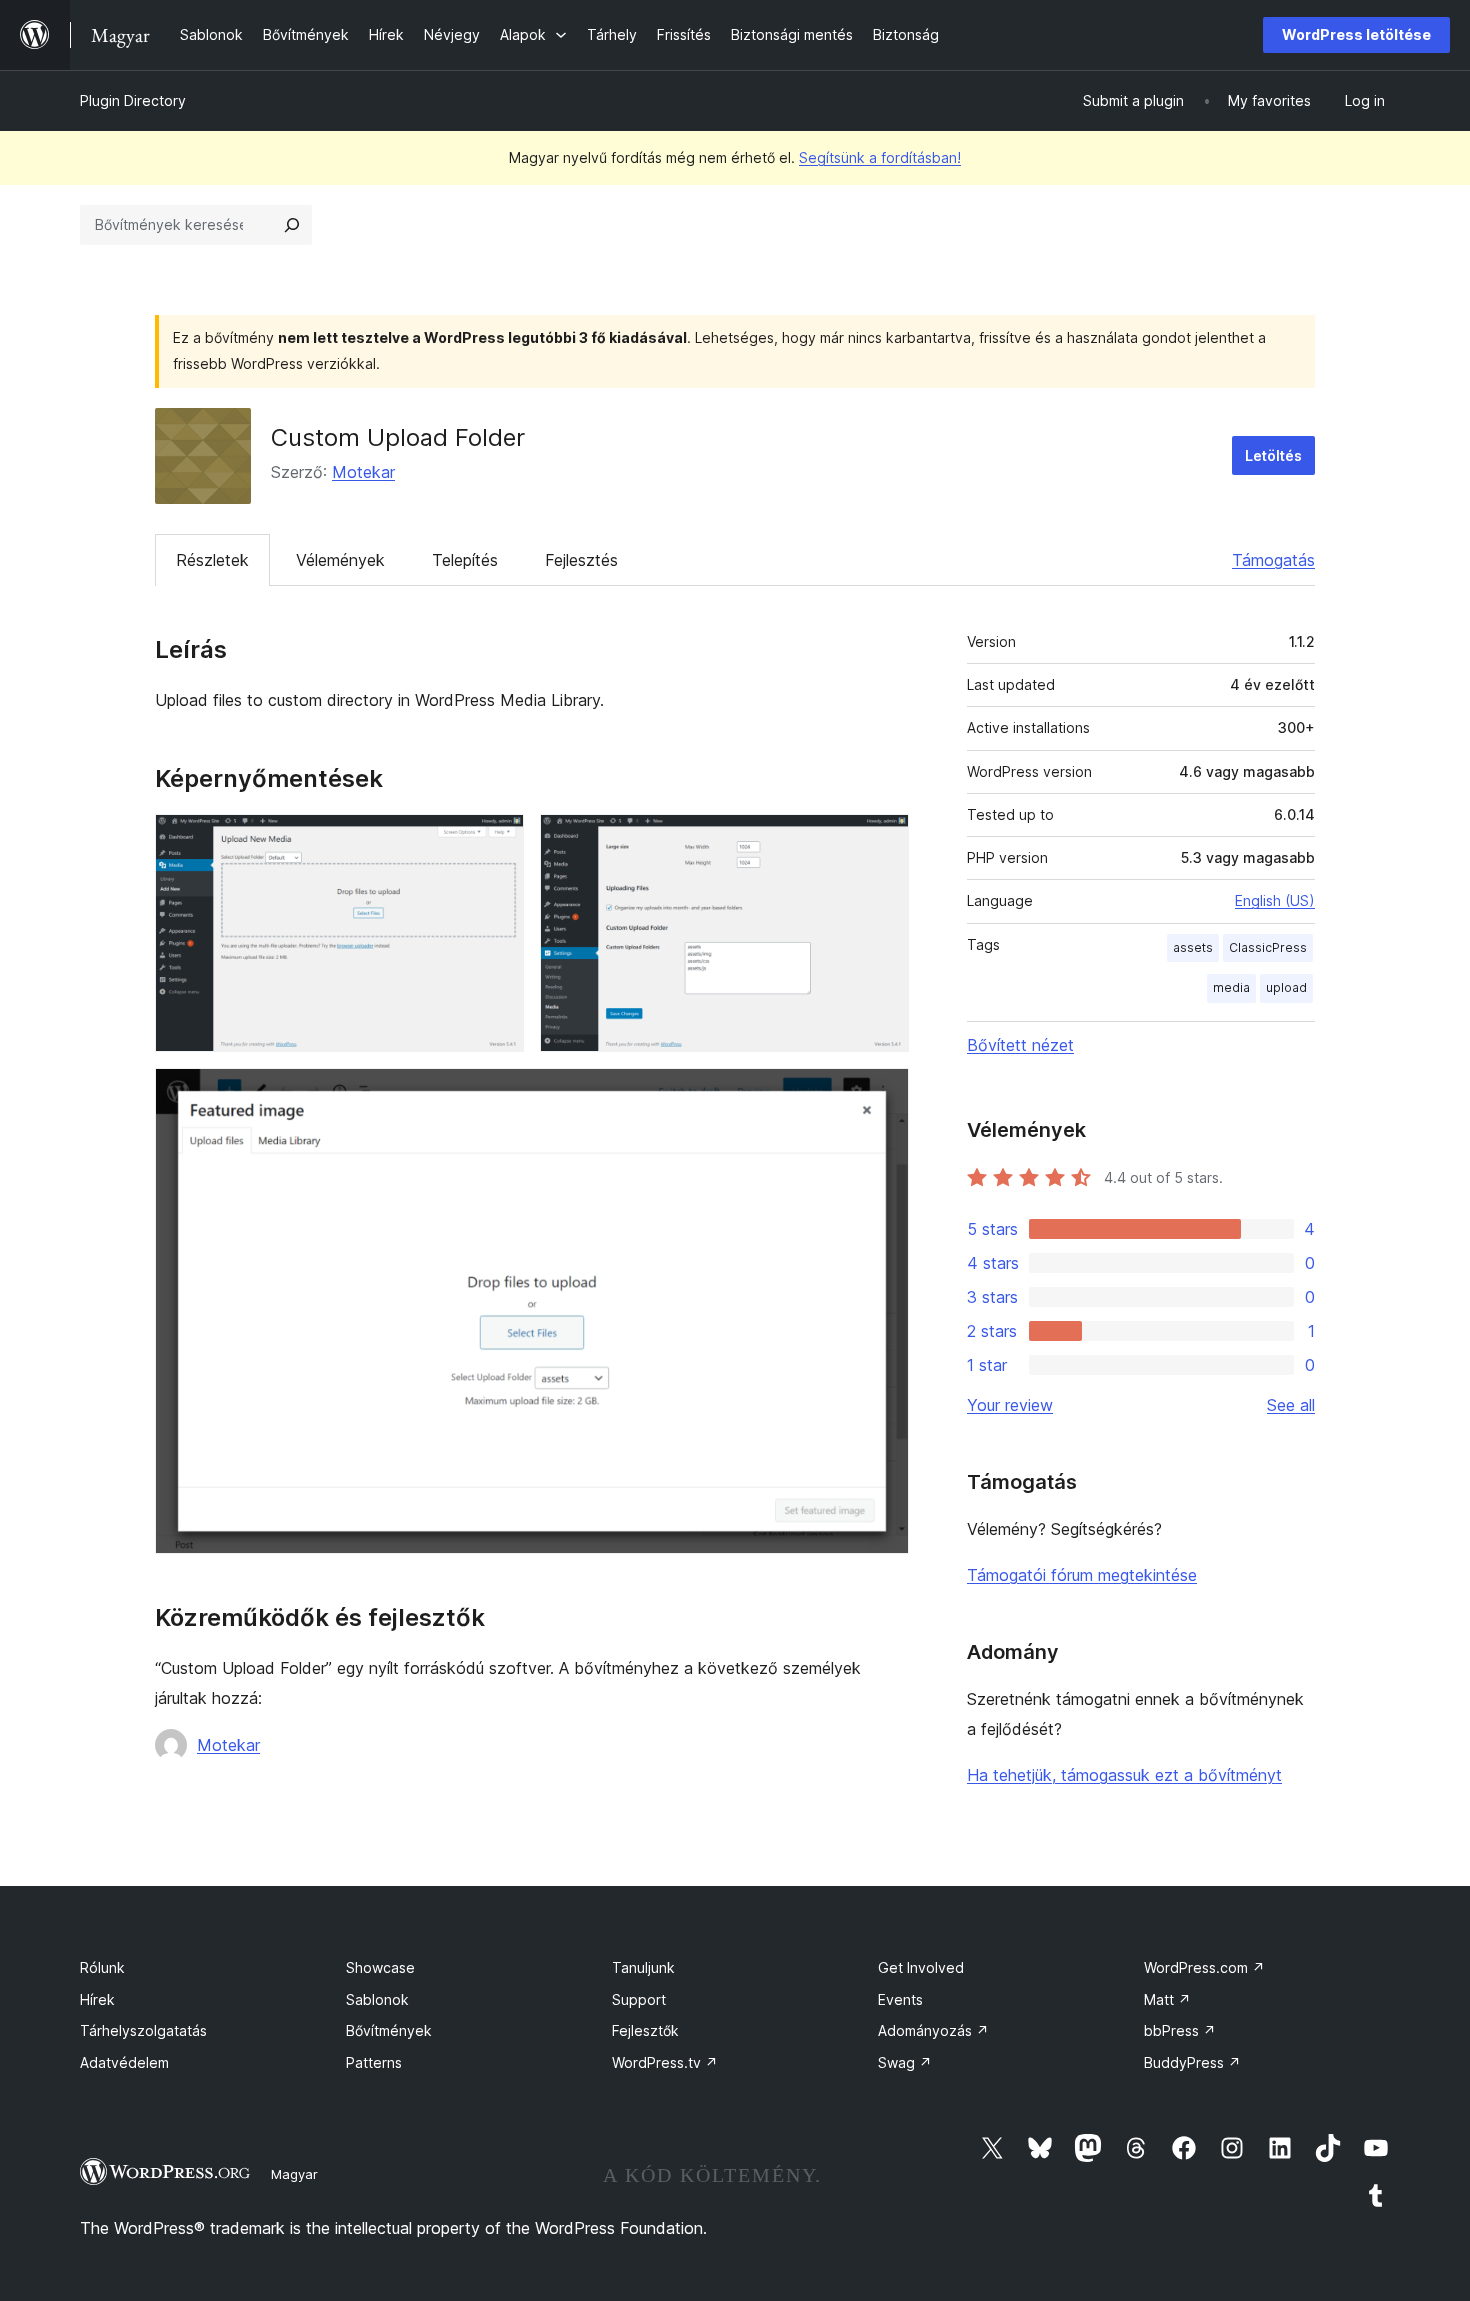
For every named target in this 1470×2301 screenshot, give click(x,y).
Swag (905, 2062)
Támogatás (1273, 560)
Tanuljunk (643, 1967)
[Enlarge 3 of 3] (882, 1095)
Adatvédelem (124, 2062)
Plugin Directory (133, 100)
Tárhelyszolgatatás (143, 2030)
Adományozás (933, 2030)
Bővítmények (389, 2030)
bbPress (1180, 2030)
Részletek (212, 560)
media (1231, 987)
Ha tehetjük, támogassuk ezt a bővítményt (1124, 1775)
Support (639, 1999)
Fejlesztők (645, 2030)
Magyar (294, 2174)
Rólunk (102, 1967)
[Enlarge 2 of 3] (882, 841)
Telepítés (465, 560)
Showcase (380, 1967)
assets (1193, 947)
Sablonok (377, 1999)
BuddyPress (1192, 2062)
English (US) (1275, 900)
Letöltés (1273, 455)
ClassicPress (1268, 947)
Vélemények (340, 560)
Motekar (363, 472)
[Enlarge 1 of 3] (497, 841)
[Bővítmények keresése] (292, 225)
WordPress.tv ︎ (665, 2062)
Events (900, 1999)
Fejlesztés (581, 560)
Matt (1167, 1999)
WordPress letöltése (1356, 34)
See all (1291, 1405)
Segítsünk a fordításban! (880, 157)
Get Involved (921, 1967)
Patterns (374, 2062)
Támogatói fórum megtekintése (1082, 1575)
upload (1286, 987)
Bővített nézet (1020, 1045)
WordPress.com (1204, 1967)
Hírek (97, 1999)
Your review (1010, 1405)
